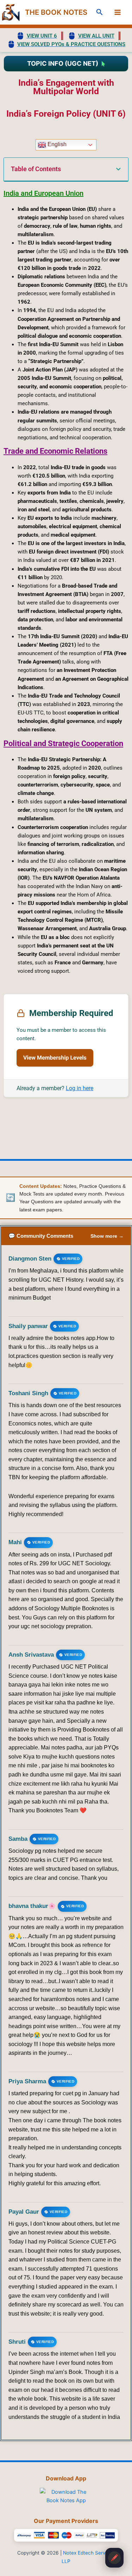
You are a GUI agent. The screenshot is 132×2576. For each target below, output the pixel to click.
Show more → (107, 1236)
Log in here (80, 1088)
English (56, 145)
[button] (100, 12)
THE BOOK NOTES (56, 12)
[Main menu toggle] (118, 12)
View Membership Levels (55, 1058)
